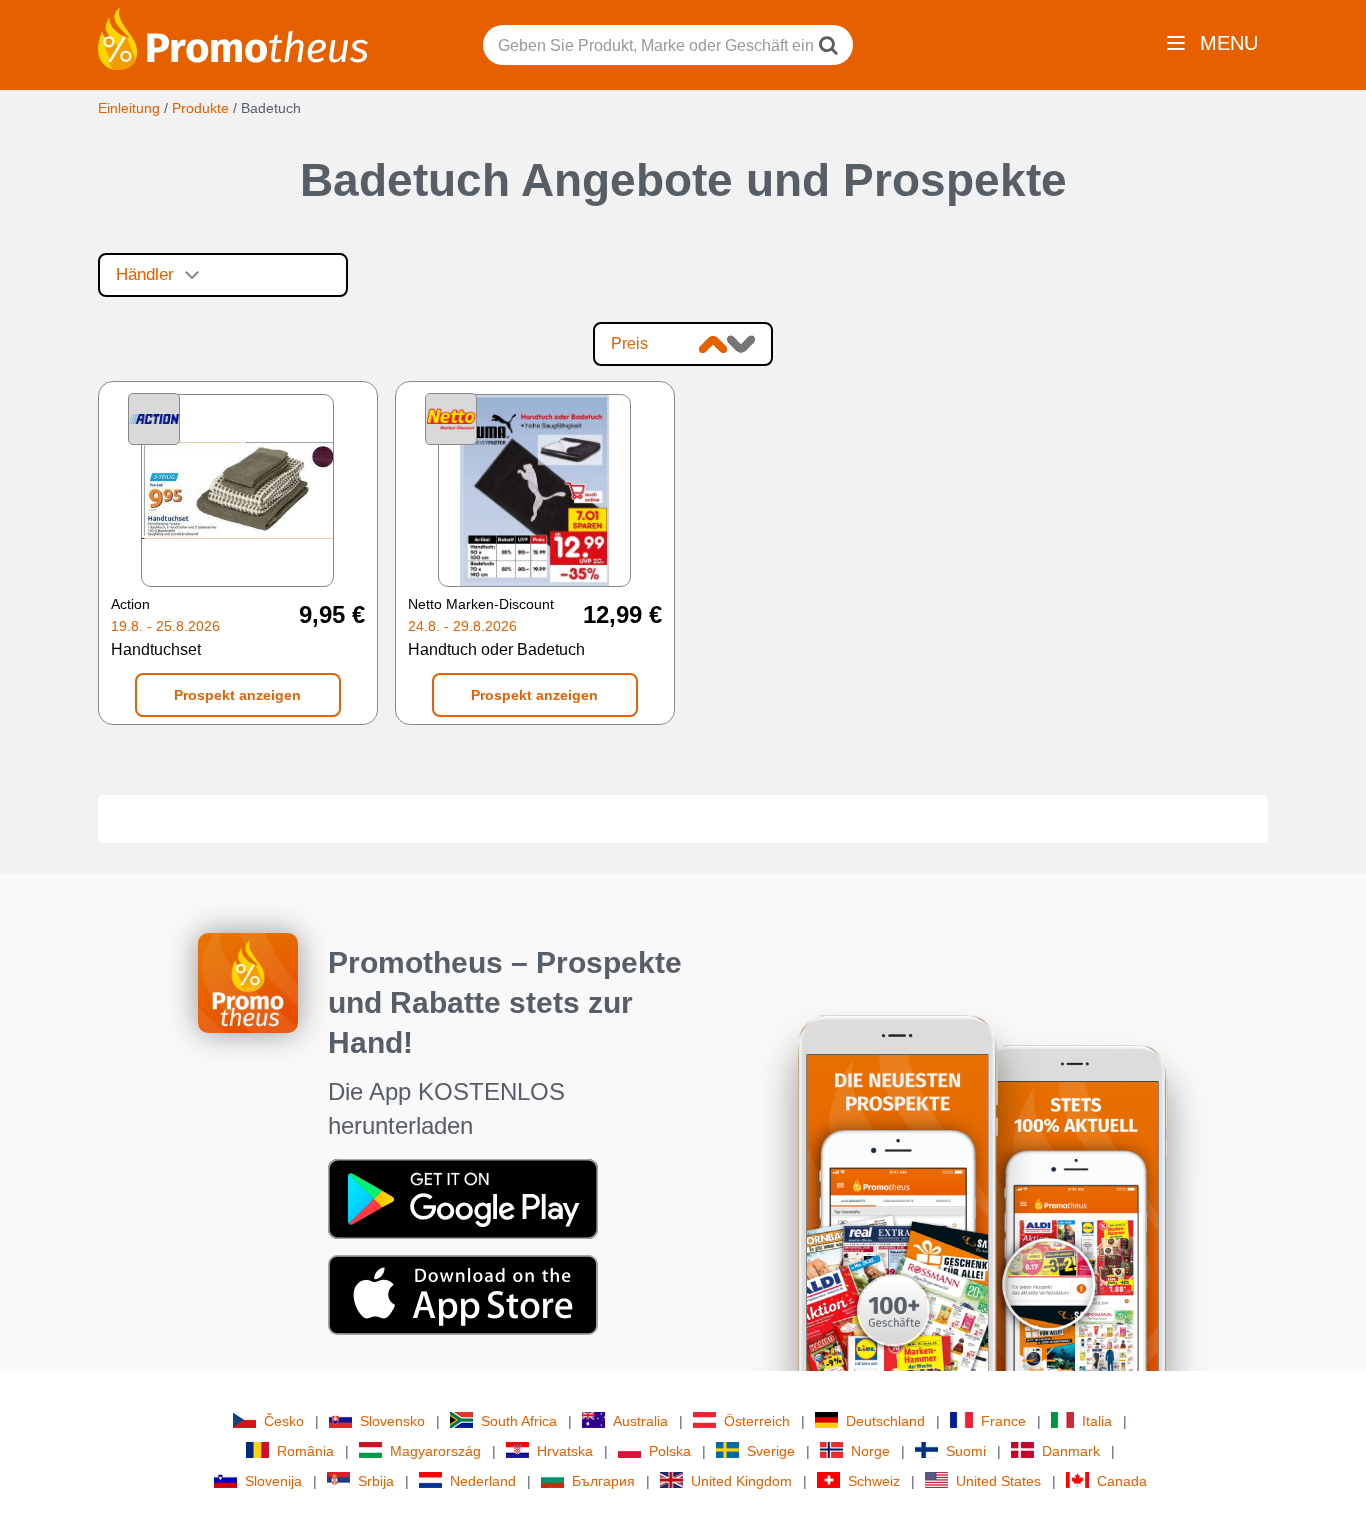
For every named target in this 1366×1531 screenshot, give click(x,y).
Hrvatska (565, 1451)
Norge (870, 1451)
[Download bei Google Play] (463, 1198)
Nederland (483, 1481)
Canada (1122, 1481)
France (1003, 1421)
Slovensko (392, 1421)
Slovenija (273, 1481)
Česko (284, 1421)
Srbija (376, 1481)
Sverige (771, 1451)
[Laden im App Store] (463, 1294)
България (603, 1481)
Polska (670, 1451)
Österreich (757, 1421)
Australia (640, 1421)
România (305, 1451)
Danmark (1071, 1451)
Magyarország (435, 1451)
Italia (1097, 1421)
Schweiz (874, 1481)
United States (998, 1481)
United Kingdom (741, 1481)
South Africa (519, 1421)
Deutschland (885, 1421)
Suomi (966, 1451)
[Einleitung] (233, 37)
